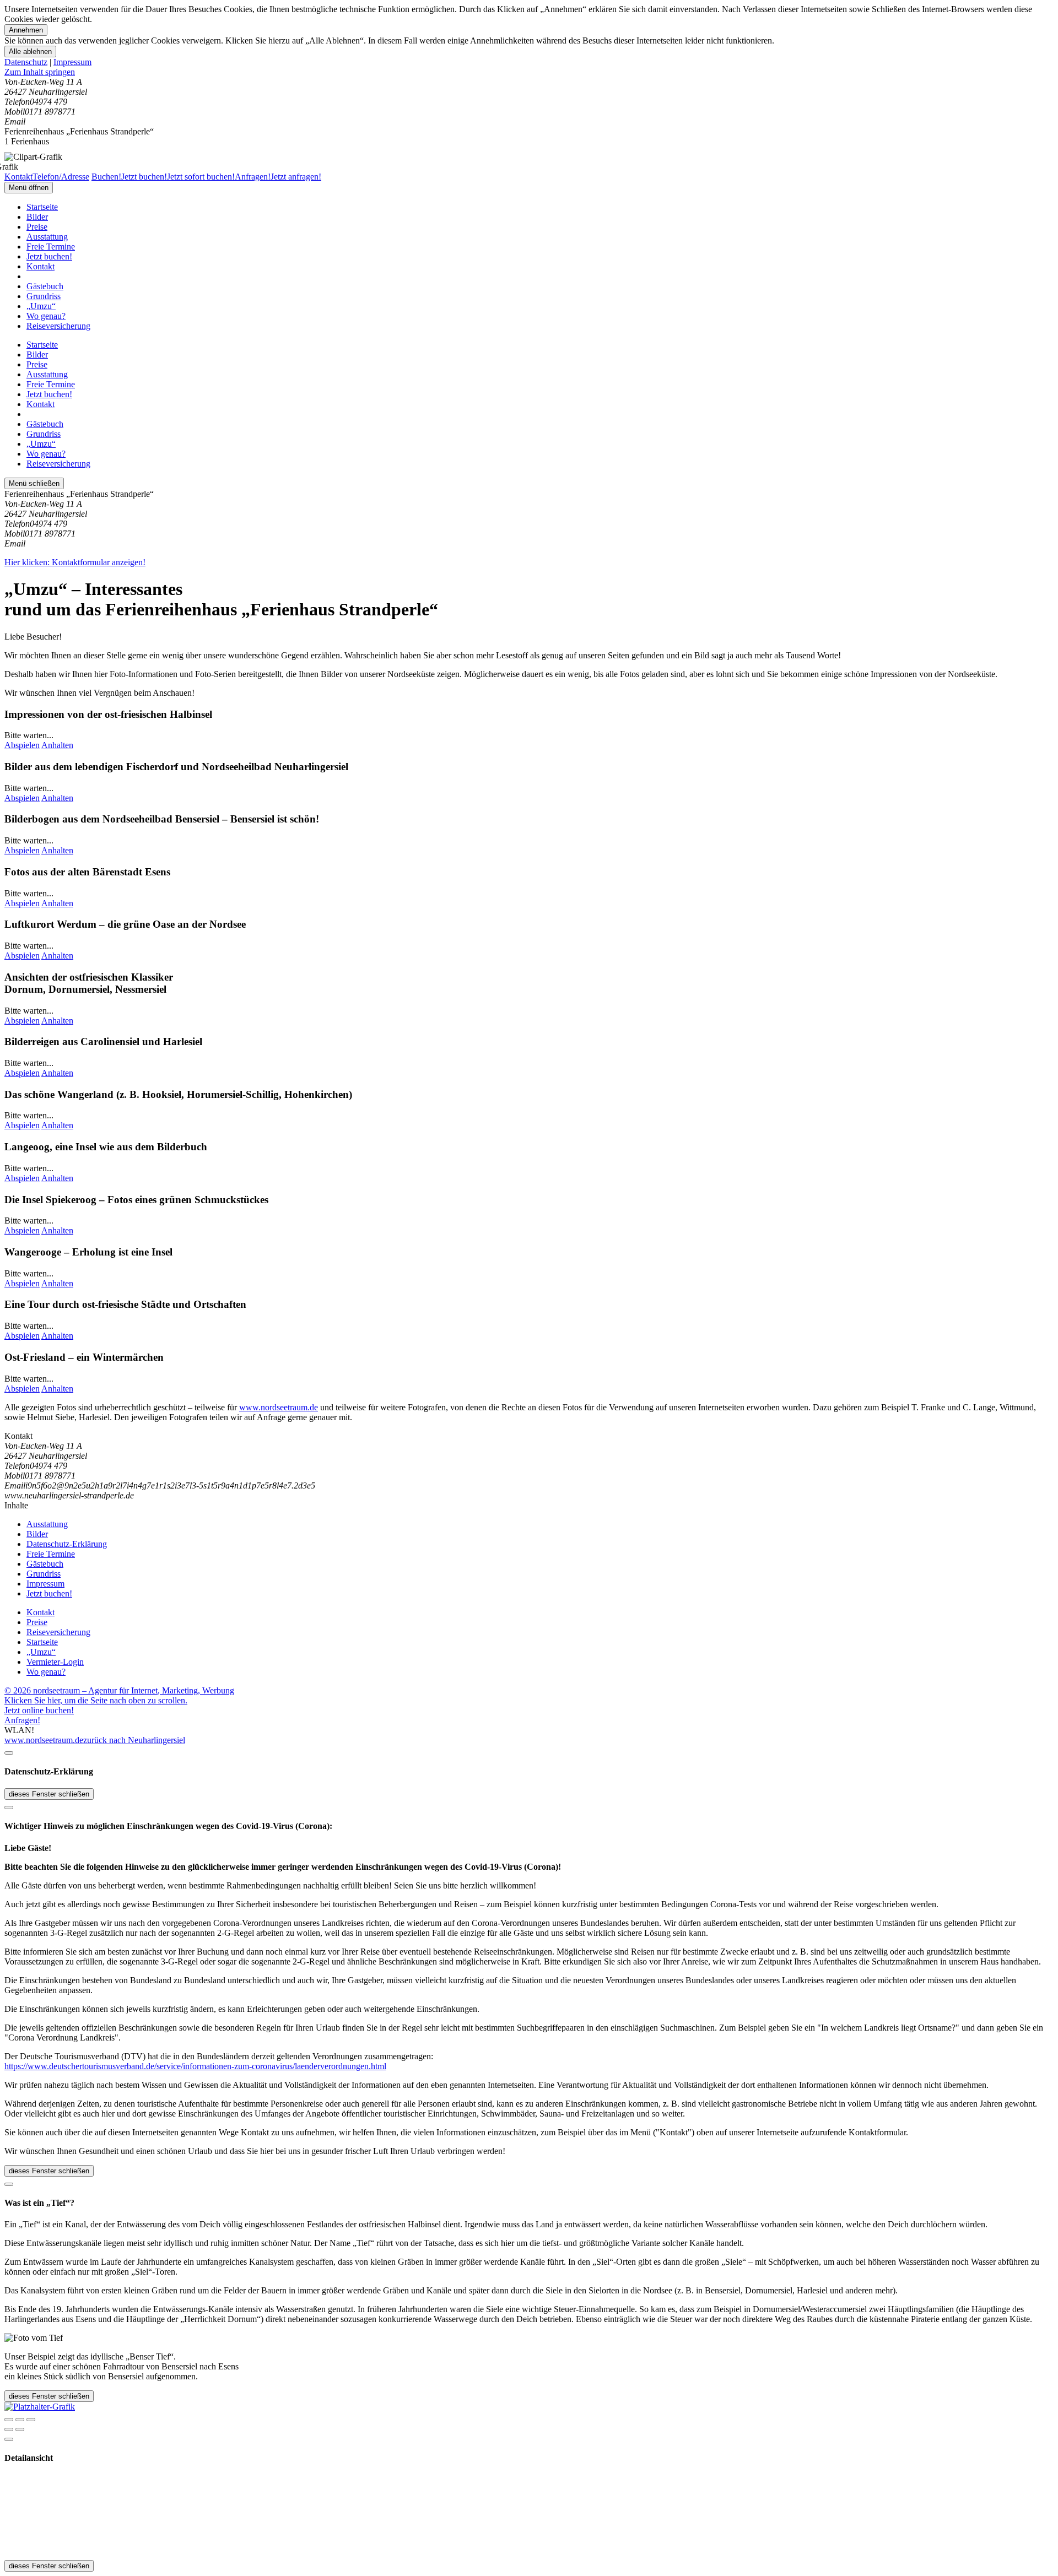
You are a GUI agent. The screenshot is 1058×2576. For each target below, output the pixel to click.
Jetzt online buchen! (39, 1710)
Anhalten (57, 745)
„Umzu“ (41, 306)
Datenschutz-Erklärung (67, 1544)
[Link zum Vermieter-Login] (40, 2407)
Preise (37, 227)
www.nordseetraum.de (279, 1407)
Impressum (72, 62)
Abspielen (22, 745)
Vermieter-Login (55, 1662)
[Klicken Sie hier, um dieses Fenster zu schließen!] (9, 1753)
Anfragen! (22, 1720)
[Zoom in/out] (31, 2420)
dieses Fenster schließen (49, 1794)
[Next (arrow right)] (20, 2429)
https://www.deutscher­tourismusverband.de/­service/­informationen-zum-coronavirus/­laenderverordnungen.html (195, 2066)
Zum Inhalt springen (40, 72)
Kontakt (41, 266)
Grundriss (44, 296)
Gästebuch (45, 286)
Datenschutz (26, 62)
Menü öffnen (29, 188)
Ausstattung (47, 237)
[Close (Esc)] (9, 2420)
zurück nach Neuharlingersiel (134, 1740)
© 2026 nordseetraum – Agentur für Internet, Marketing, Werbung (119, 1690)
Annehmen (26, 30)
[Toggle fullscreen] (20, 2420)
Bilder (37, 217)
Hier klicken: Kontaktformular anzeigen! (75, 562)
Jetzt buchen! (49, 256)
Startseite (42, 207)
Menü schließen (34, 483)
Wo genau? (46, 316)
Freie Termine (51, 247)
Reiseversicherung (58, 326)
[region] (529, 72)
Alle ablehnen (30, 52)
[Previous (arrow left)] (9, 2429)
